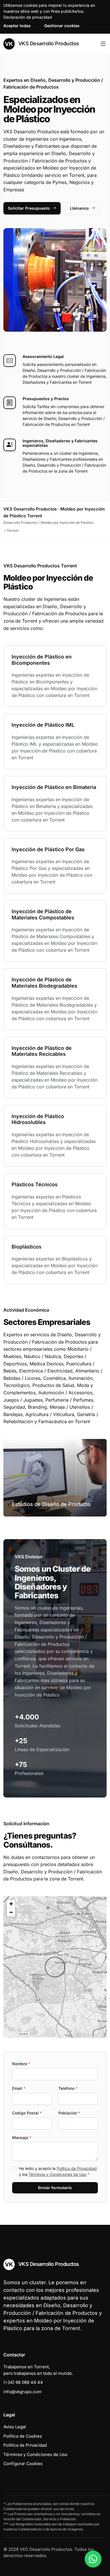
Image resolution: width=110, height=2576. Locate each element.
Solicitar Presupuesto (29, 208)
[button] (55, 1967)
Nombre (21, 2064)
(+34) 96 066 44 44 (23, 2382)
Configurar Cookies (23, 2464)
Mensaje (22, 2138)
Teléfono (68, 2088)
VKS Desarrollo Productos (48, 43)
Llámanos (79, 208)
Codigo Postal (27, 2113)
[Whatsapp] (93, 2559)
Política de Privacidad (77, 2168)
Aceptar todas (17, 26)
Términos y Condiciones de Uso (57, 2174)
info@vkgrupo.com (22, 2392)
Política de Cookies (23, 2436)
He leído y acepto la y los (58, 2171)
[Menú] (103, 44)
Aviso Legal (15, 2427)
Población (69, 2113)
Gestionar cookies (62, 26)
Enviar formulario (55, 2188)
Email (19, 2088)
